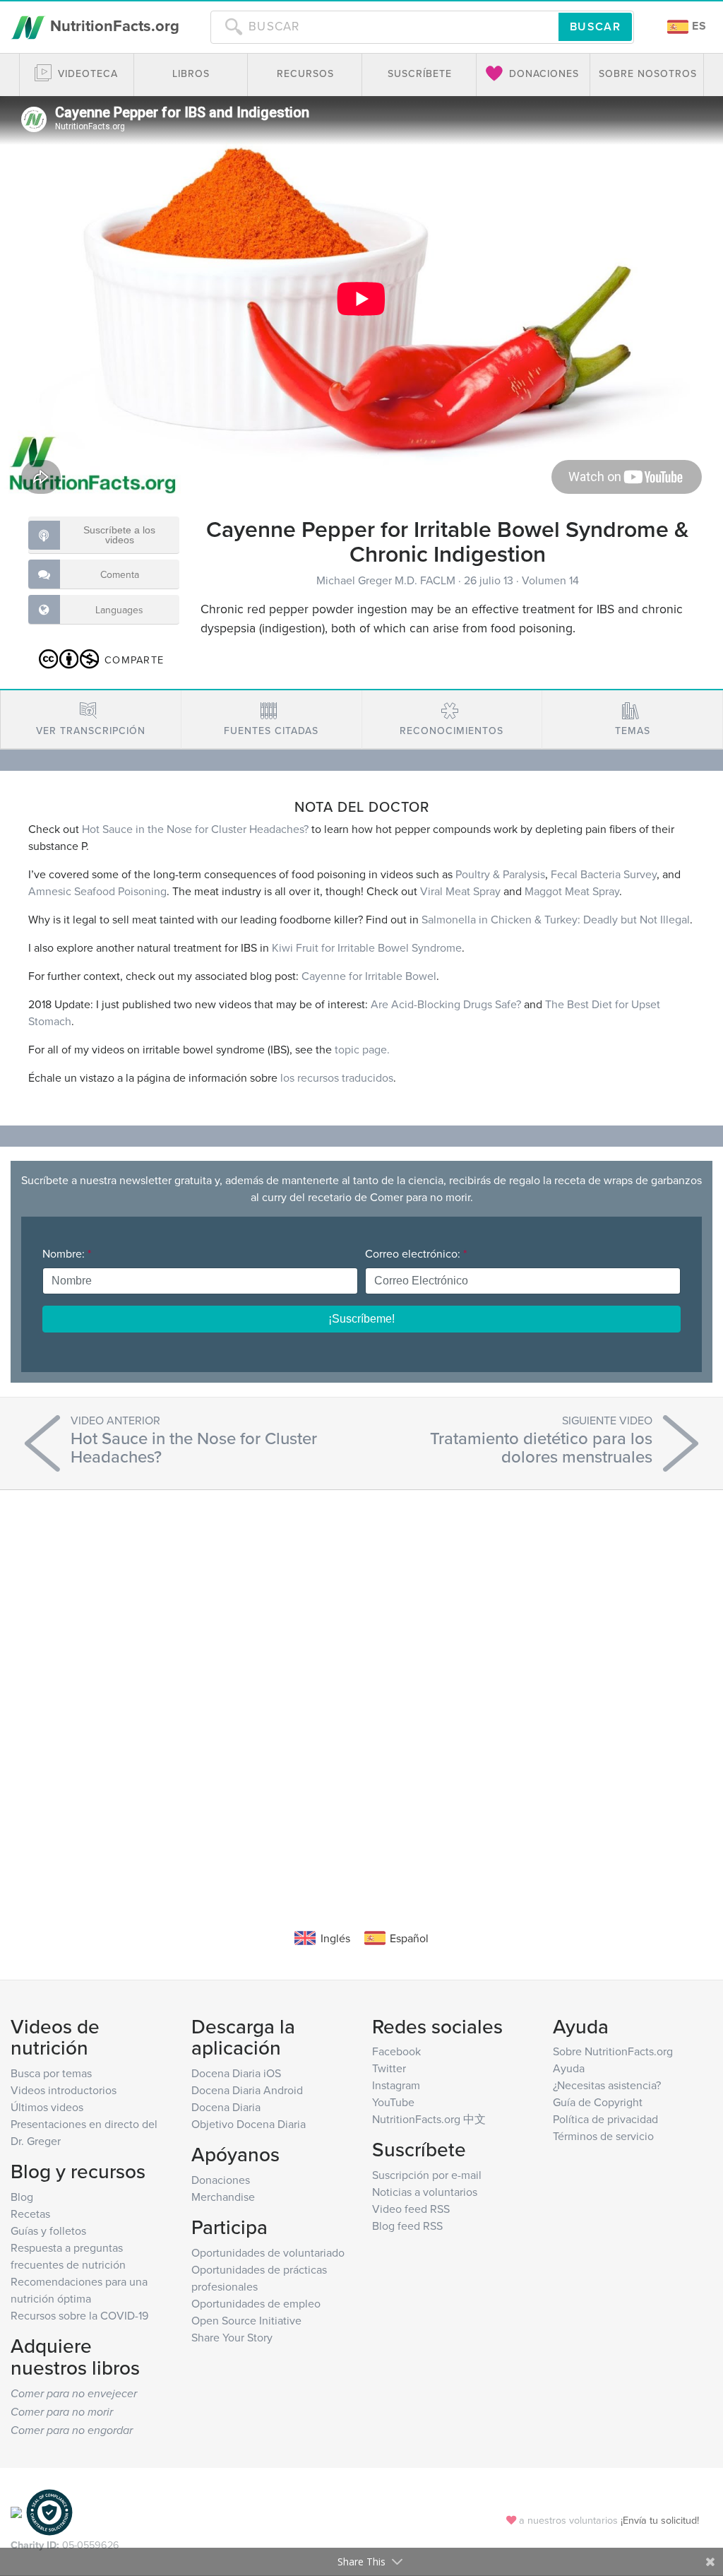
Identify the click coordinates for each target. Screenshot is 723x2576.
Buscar (595, 26)
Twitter (389, 2068)
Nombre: (67, 1253)
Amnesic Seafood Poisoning (97, 891)
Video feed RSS (411, 2209)
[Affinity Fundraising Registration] (49, 2511)
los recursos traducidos (337, 1077)
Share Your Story (232, 2337)
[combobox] (384, 27)
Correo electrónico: (416, 1253)
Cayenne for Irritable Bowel (369, 976)
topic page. (362, 1049)
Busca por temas (51, 2073)
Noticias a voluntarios (425, 2192)
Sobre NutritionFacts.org (613, 2051)
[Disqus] (361, 1688)
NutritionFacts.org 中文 (429, 2119)
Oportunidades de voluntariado (268, 2252)
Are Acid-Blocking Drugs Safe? (446, 1004)
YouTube (393, 2102)
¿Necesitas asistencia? (607, 2085)
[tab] (91, 720)
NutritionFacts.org (113, 25)
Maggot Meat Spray (572, 891)
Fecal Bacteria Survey (604, 874)
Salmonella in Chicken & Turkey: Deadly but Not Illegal (556, 919)
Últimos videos (47, 2107)
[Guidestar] (16, 2511)
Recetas (30, 2214)
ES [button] (698, 26)
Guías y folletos (48, 2231)
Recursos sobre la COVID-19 (79, 2315)
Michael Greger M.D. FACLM (387, 580)
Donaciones (221, 2180)
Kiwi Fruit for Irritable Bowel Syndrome (367, 947)
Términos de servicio (603, 2136)
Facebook (396, 2051)
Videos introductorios (64, 2090)
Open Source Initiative (246, 2320)
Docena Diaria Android (247, 2090)
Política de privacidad (605, 2119)
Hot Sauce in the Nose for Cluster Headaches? (195, 829)
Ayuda (569, 2068)
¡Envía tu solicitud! (660, 2520)
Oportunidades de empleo (256, 2303)
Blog (22, 2197)
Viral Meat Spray (460, 891)
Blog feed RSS (407, 2226)
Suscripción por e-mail (427, 2175)
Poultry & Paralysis (500, 874)
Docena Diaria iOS (236, 2073)
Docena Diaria (226, 2107)
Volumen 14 (550, 580)
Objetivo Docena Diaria (249, 2124)
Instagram (396, 2085)
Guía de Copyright (598, 2102)
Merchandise (223, 2197)
